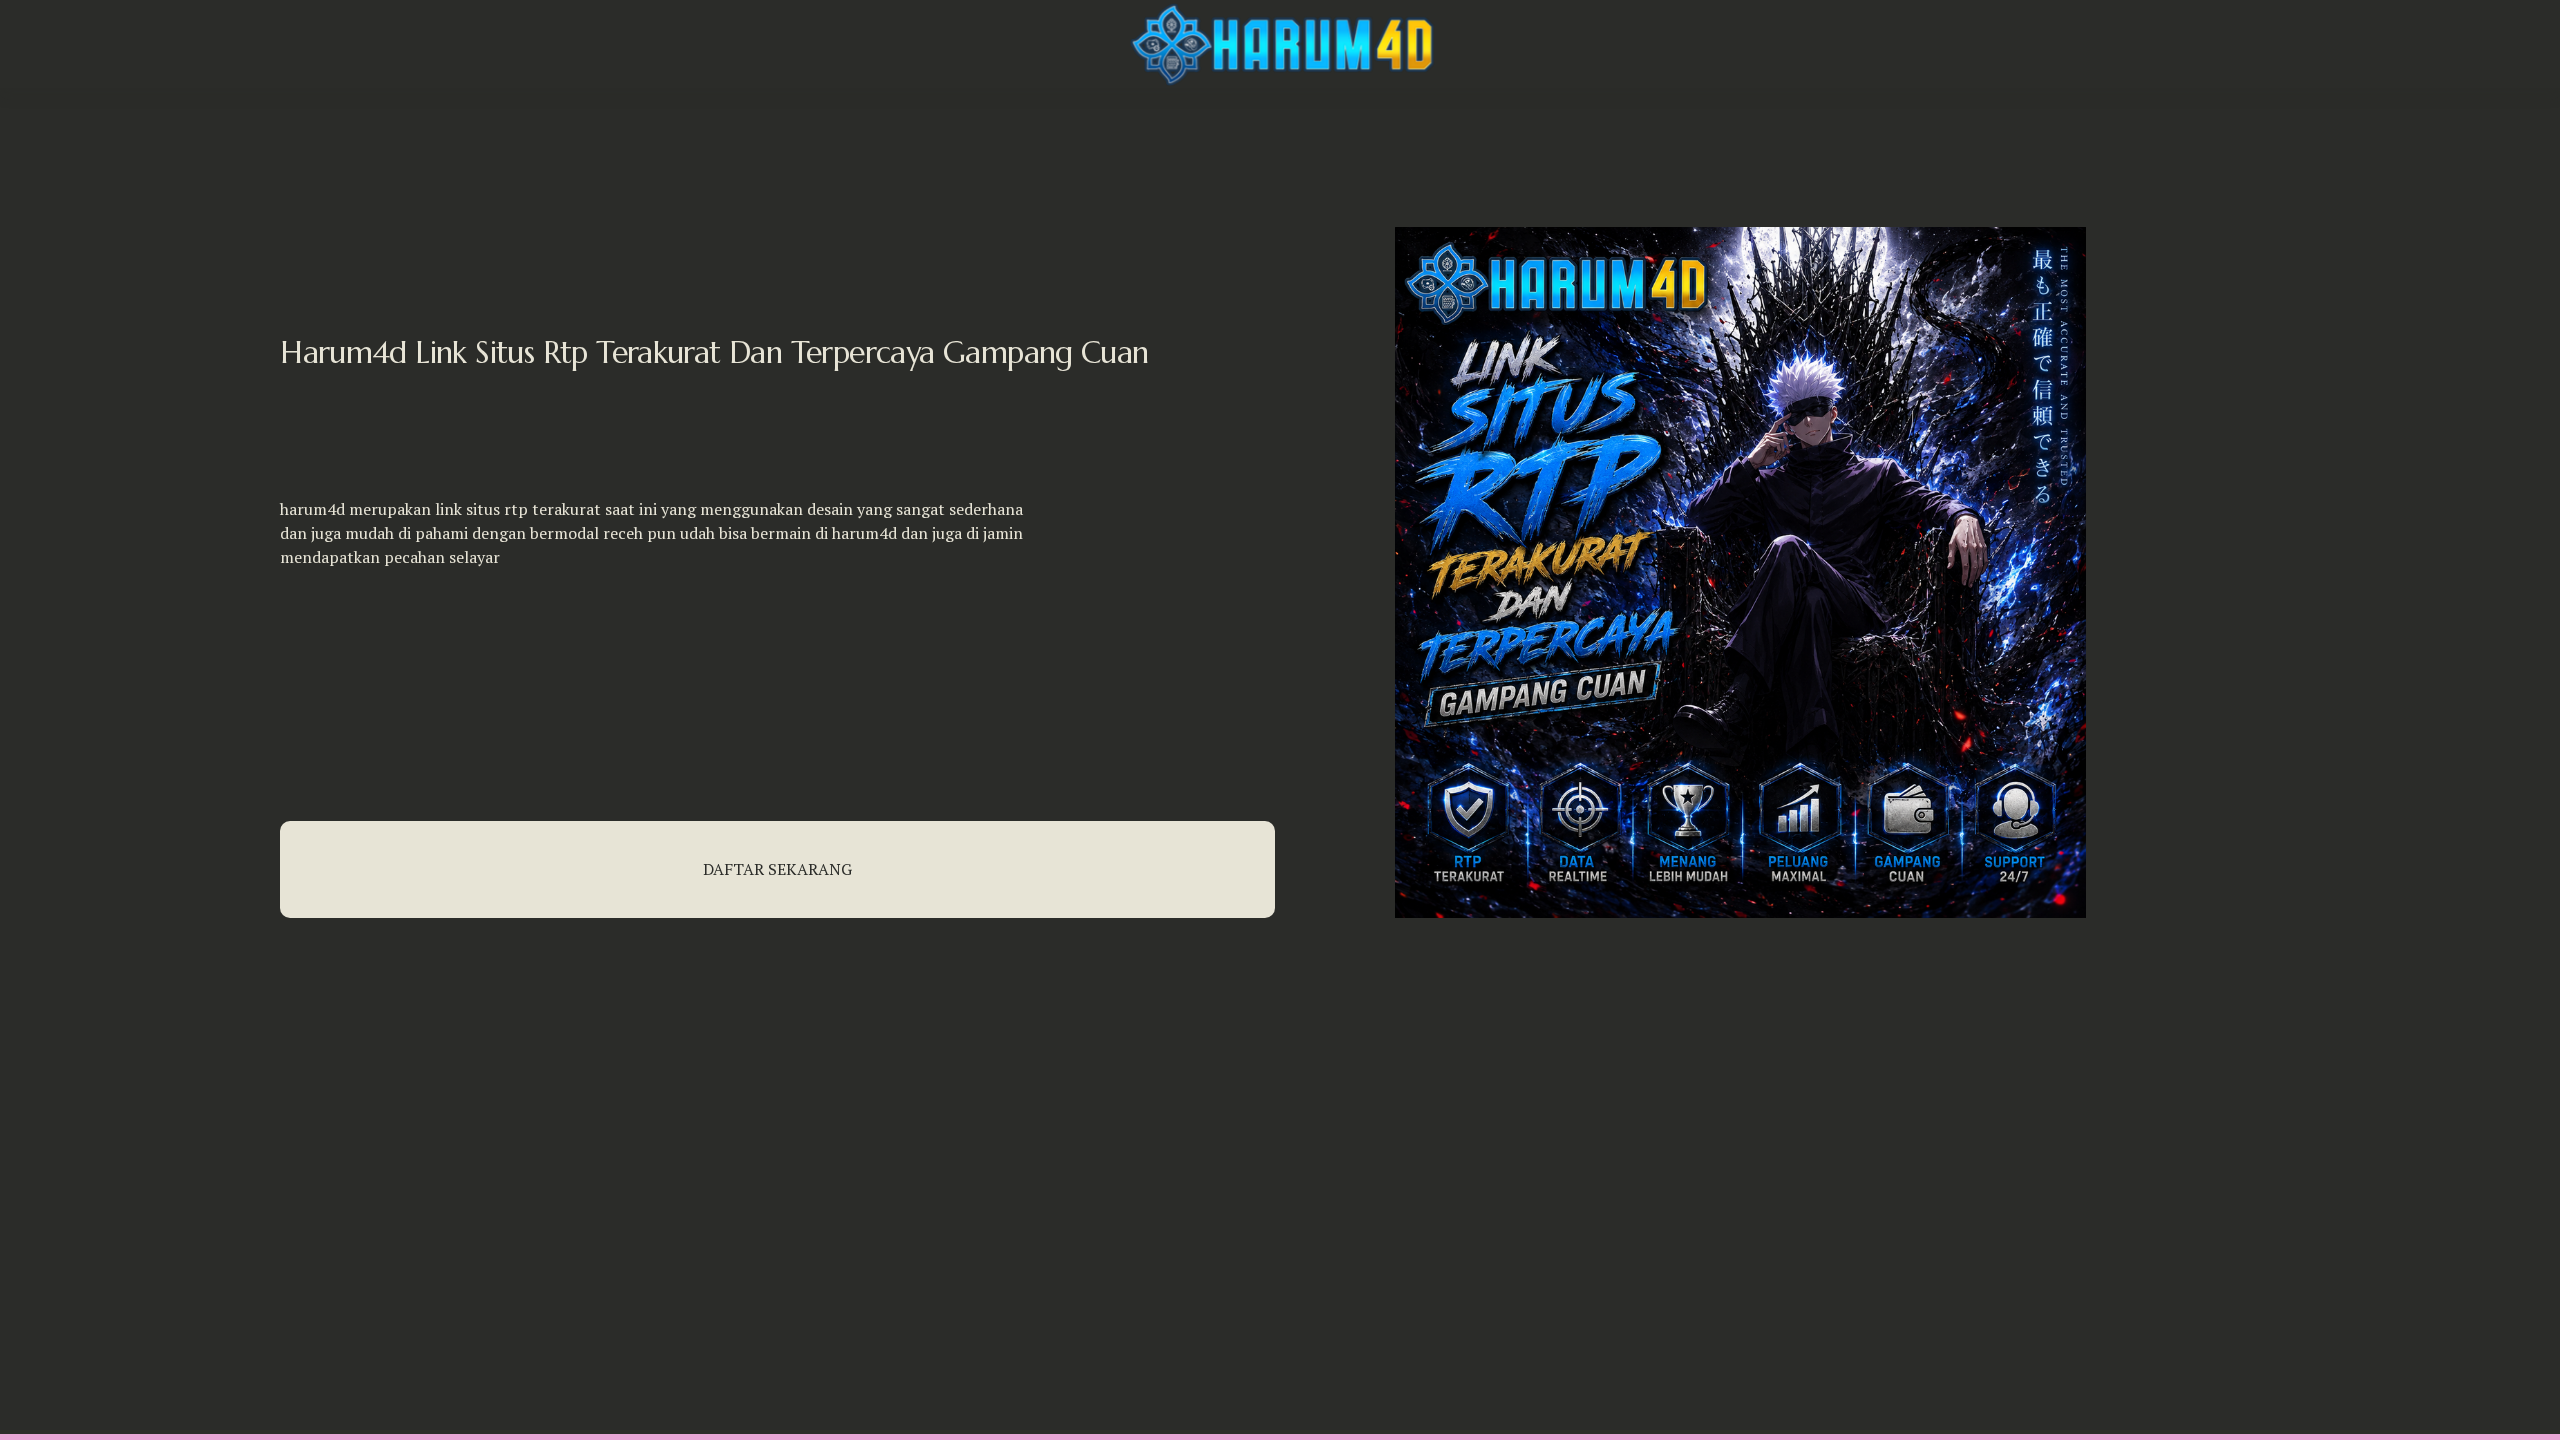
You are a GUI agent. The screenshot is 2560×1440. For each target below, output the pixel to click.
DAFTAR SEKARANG (777, 869)
